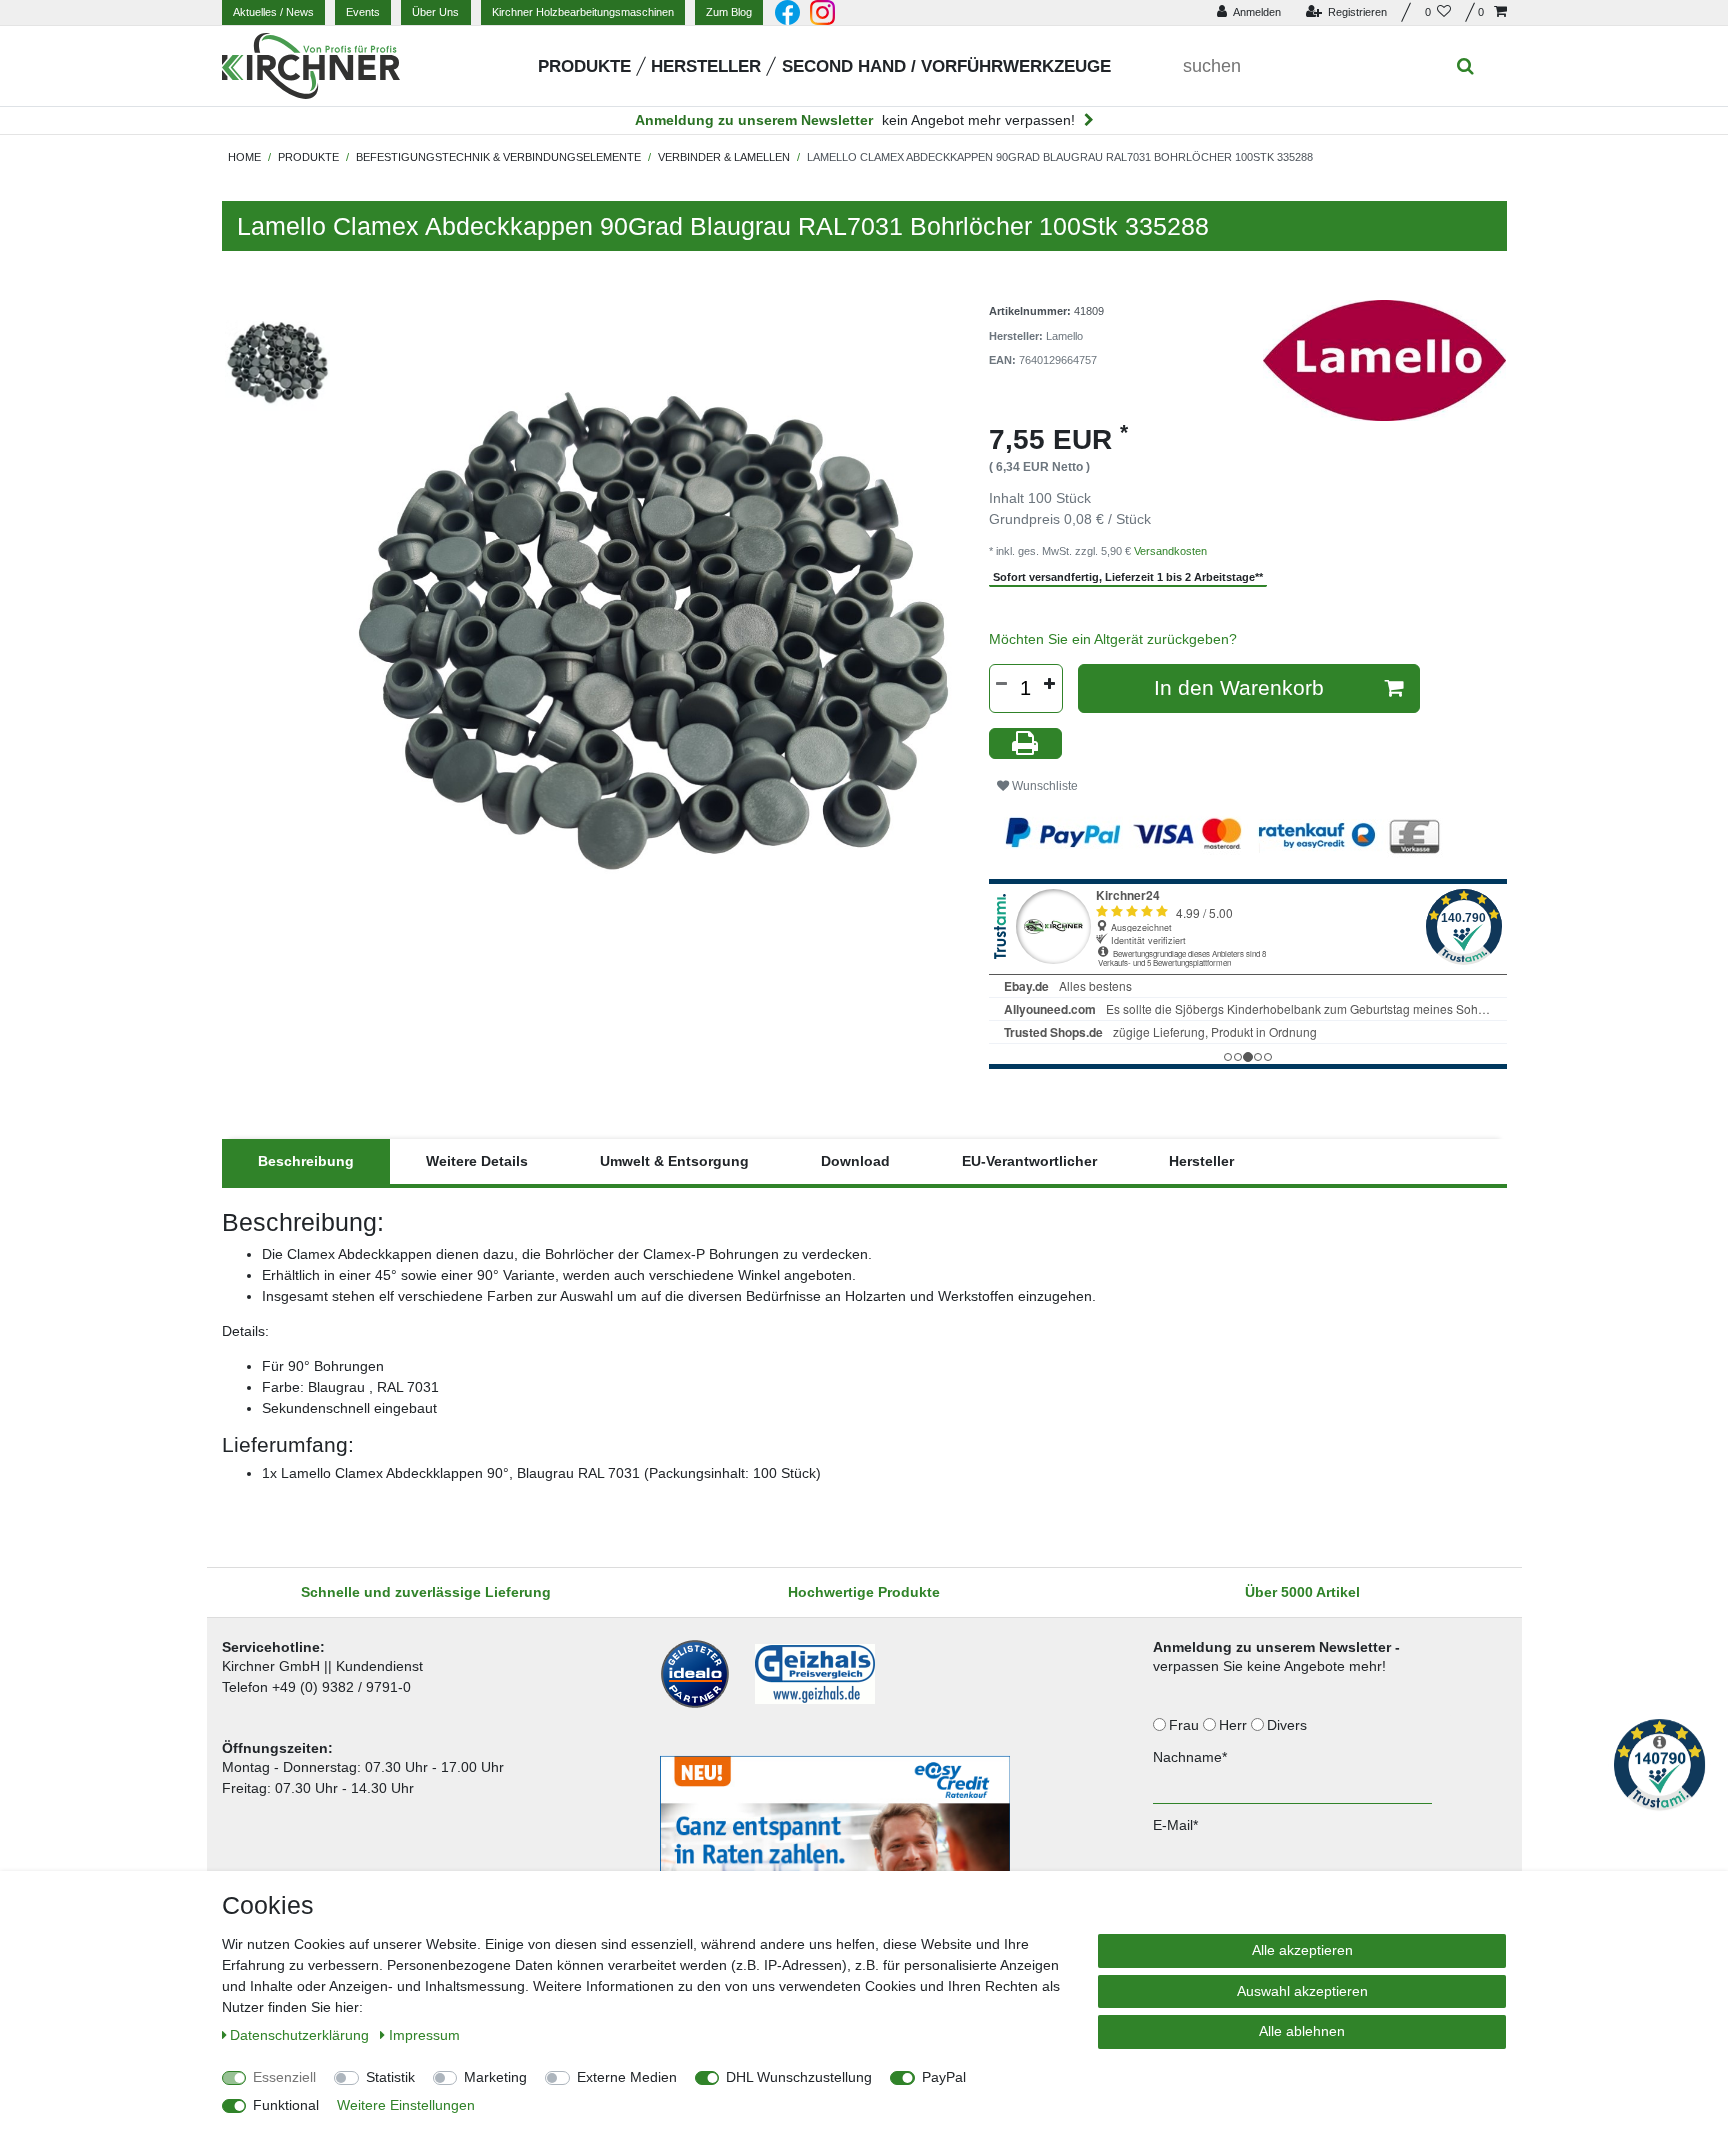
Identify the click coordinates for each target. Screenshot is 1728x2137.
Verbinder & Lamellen (724, 157)
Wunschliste (1043, 786)
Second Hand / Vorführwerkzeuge (946, 66)
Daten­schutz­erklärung (301, 2035)
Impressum (424, 2035)
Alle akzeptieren (1302, 1950)
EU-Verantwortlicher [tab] (1029, 1161)
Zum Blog (729, 12)
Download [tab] (855, 1161)
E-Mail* (1175, 1825)
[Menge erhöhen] (1050, 684)
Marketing (495, 2077)
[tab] (306, 1161)
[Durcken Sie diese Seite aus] (1026, 743)
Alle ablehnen (1302, 2031)
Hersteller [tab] (1201, 1161)
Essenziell (284, 2077)
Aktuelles (273, 12)
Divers (1289, 1725)
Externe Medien (627, 2077)
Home (244, 157)
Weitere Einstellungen (406, 2105)
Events (363, 12)
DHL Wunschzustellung (799, 2077)
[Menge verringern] (1002, 684)
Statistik (390, 2077)
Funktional (286, 2105)
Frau (1186, 1725)
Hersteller (706, 66)
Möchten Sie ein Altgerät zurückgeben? (1113, 639)
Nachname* (1190, 1757)
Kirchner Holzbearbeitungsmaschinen (583, 12)
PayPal (944, 2077)
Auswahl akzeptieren (1302, 1991)
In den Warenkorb (1239, 687)
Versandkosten (1170, 551)
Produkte (584, 66)
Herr (1235, 1725)
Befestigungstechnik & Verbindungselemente (498, 157)
